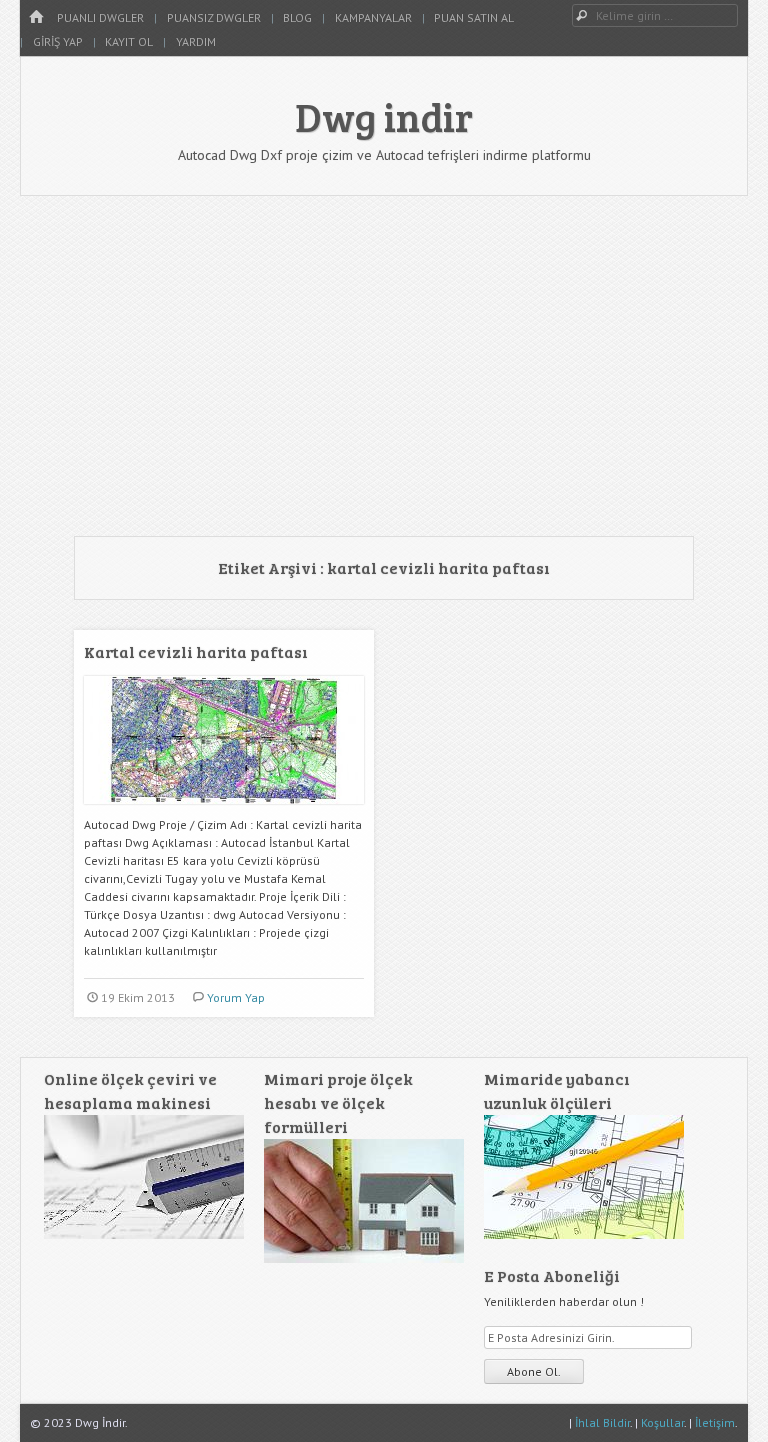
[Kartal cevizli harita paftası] (224, 811)
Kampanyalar (373, 17)
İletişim (715, 1422)
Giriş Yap (58, 41)
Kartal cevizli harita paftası (196, 651)
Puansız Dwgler (214, 17)
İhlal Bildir (602, 1422)
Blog (297, 17)
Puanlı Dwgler (100, 17)
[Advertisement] (384, 366)
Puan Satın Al (474, 17)
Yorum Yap (236, 997)
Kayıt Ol (129, 41)
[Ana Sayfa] (36, 17)
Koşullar (662, 1422)
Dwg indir (384, 116)
